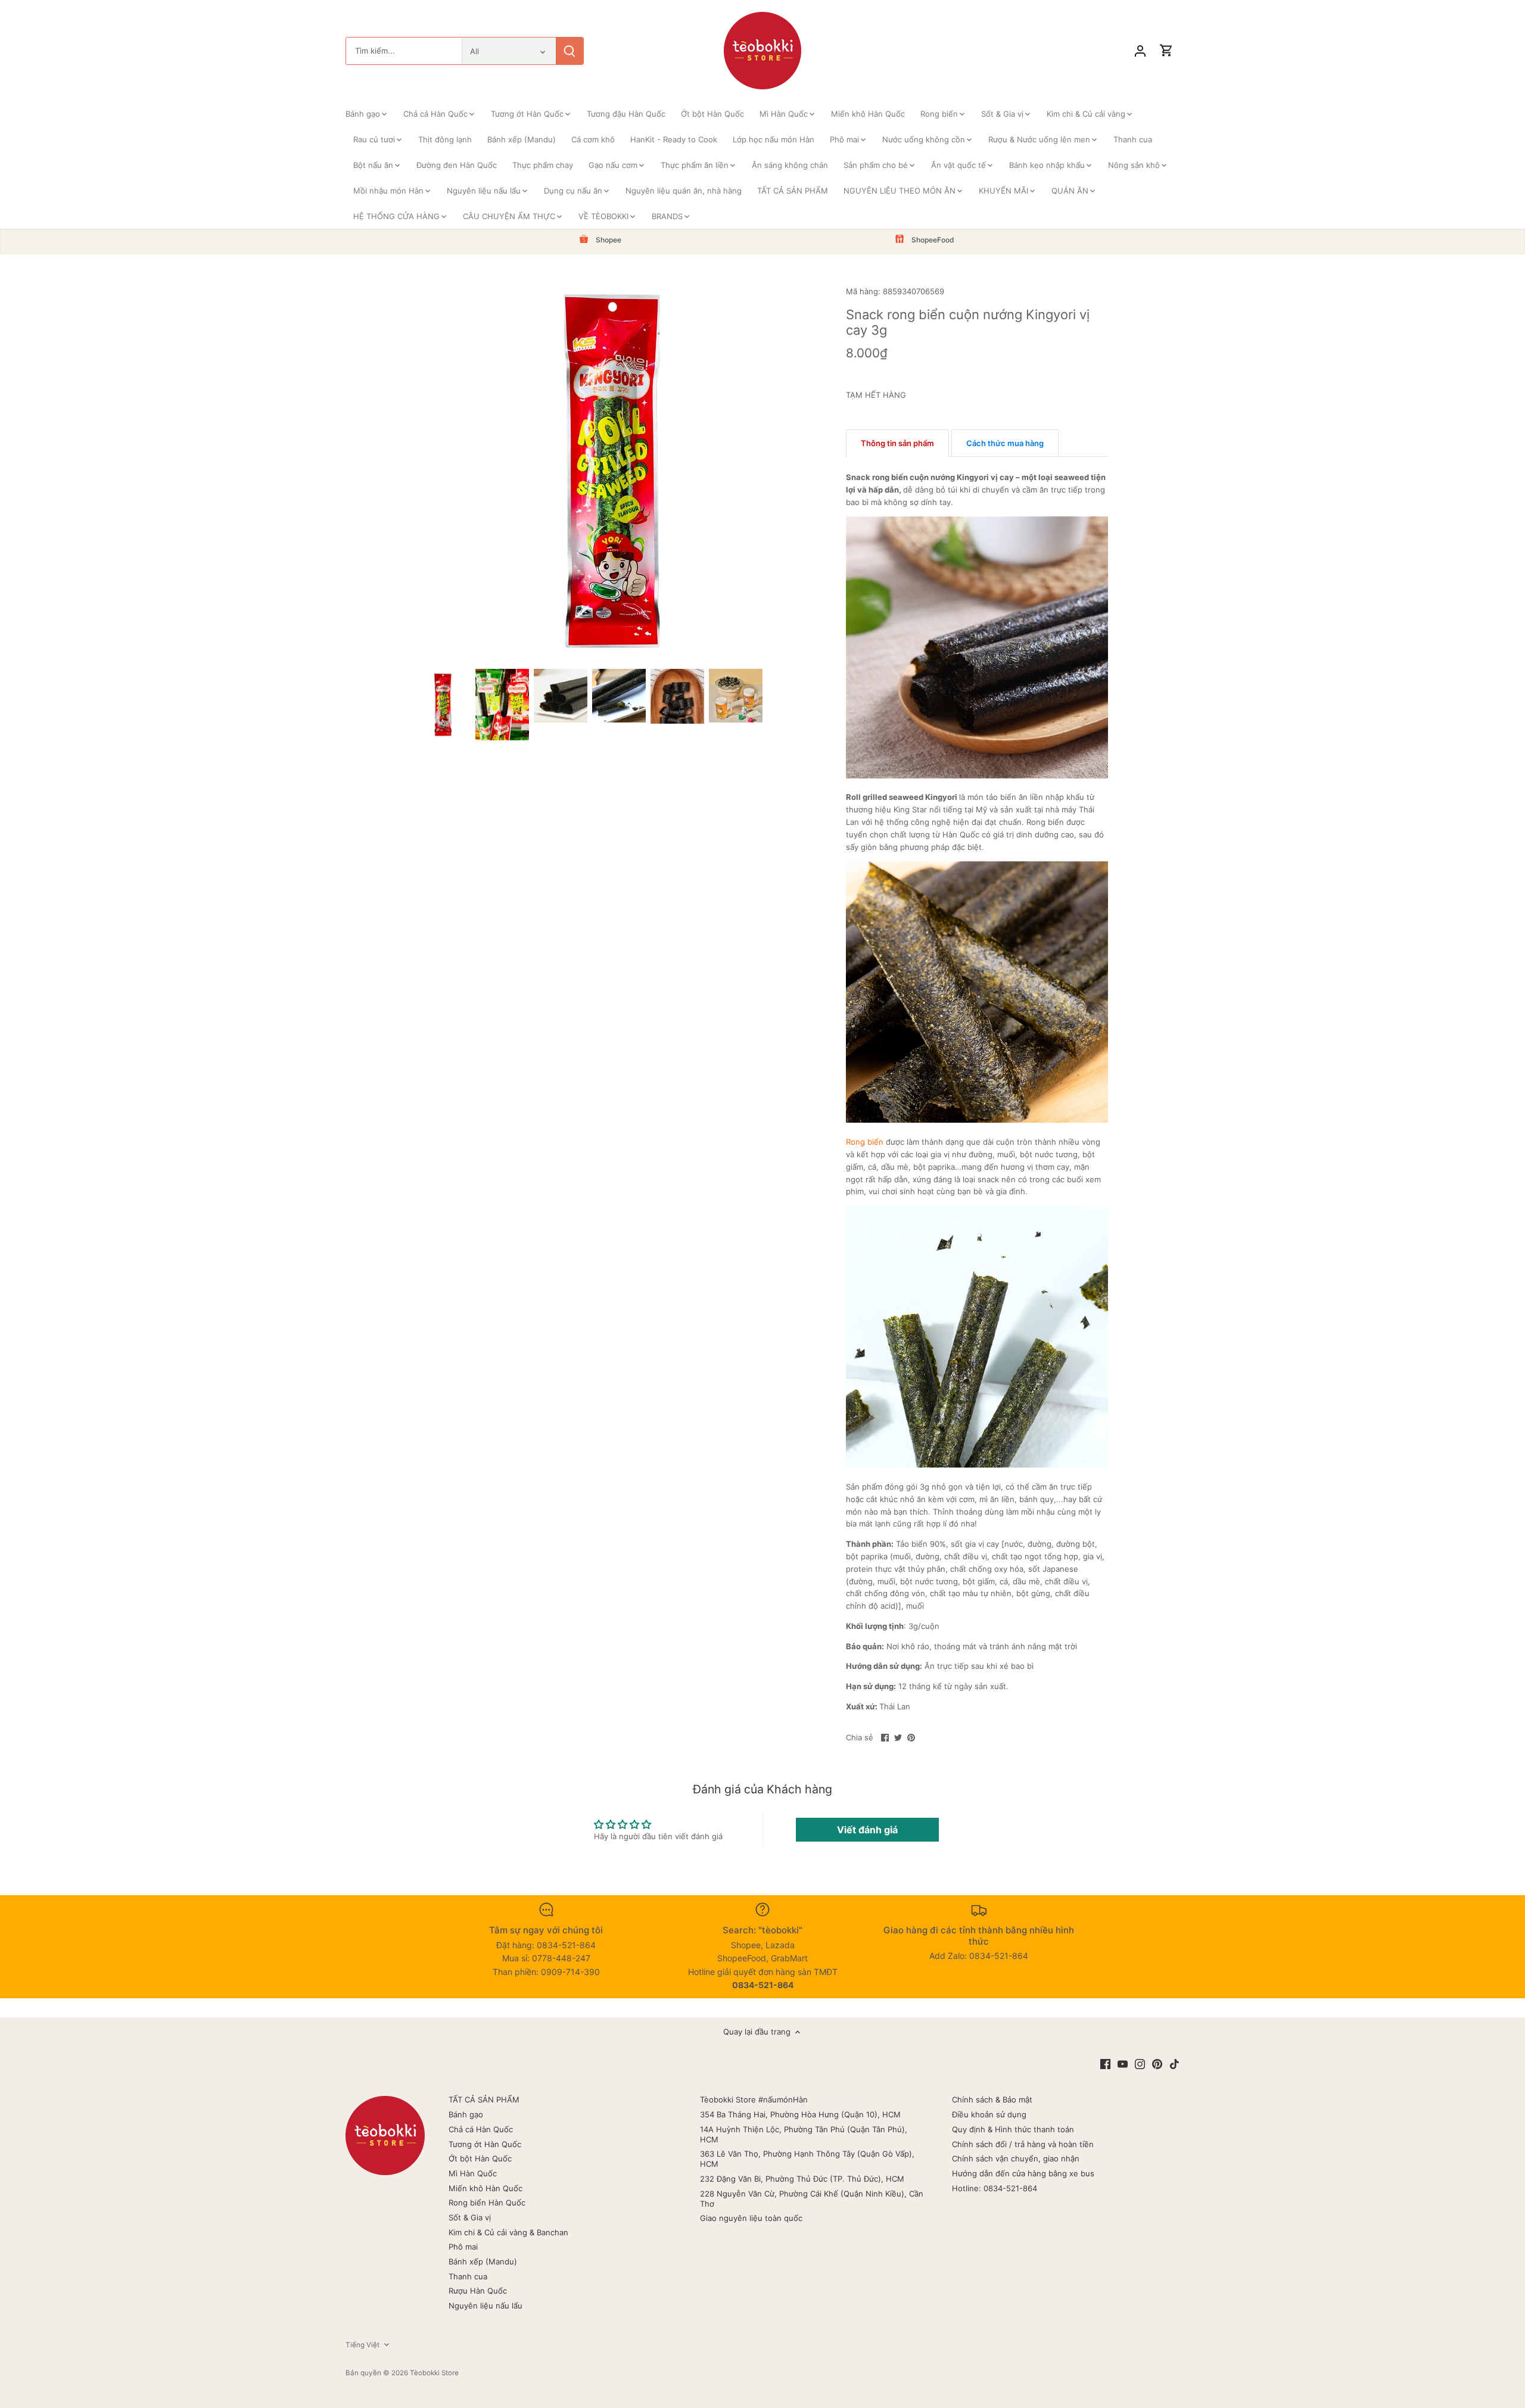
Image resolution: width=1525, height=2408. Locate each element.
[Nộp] (569, 51)
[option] (444, 704)
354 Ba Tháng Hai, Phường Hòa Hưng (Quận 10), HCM (800, 2114)
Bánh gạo (466, 2114)
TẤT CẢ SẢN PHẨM (484, 2099)
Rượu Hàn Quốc (478, 2291)
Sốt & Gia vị (470, 2217)
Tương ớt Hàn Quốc (485, 2144)
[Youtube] (1123, 2064)
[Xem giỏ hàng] (1166, 51)
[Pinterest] (1157, 2064)
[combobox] (404, 51)
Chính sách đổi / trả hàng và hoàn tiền (1023, 2144)
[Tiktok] (1174, 2064)
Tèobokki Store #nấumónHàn (754, 2099)
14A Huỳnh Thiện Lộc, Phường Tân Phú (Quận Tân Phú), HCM (804, 2134)
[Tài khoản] (1140, 51)
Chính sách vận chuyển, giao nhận (1016, 2158)
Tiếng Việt (362, 2345)
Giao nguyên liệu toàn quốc (751, 2218)
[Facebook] (1105, 2064)
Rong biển (865, 1142)
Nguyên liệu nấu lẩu (485, 2306)
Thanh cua (468, 2276)
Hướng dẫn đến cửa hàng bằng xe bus (1023, 2173)
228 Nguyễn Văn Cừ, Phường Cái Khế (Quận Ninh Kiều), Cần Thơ (812, 2199)
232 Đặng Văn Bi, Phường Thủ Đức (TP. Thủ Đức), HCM (802, 2179)
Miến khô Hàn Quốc (485, 2188)
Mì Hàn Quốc (473, 2173)
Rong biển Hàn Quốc (487, 2203)
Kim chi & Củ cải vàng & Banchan (508, 2232)
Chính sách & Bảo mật (992, 2099)
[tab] (897, 443)
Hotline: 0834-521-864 (995, 2188)
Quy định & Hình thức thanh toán (1013, 2129)
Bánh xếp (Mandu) (483, 2261)
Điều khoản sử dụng (989, 2114)
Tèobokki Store (434, 2373)
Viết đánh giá (867, 1830)
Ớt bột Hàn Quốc (480, 2158)
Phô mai (463, 2247)
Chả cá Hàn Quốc (481, 2129)
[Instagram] (1140, 2064)
